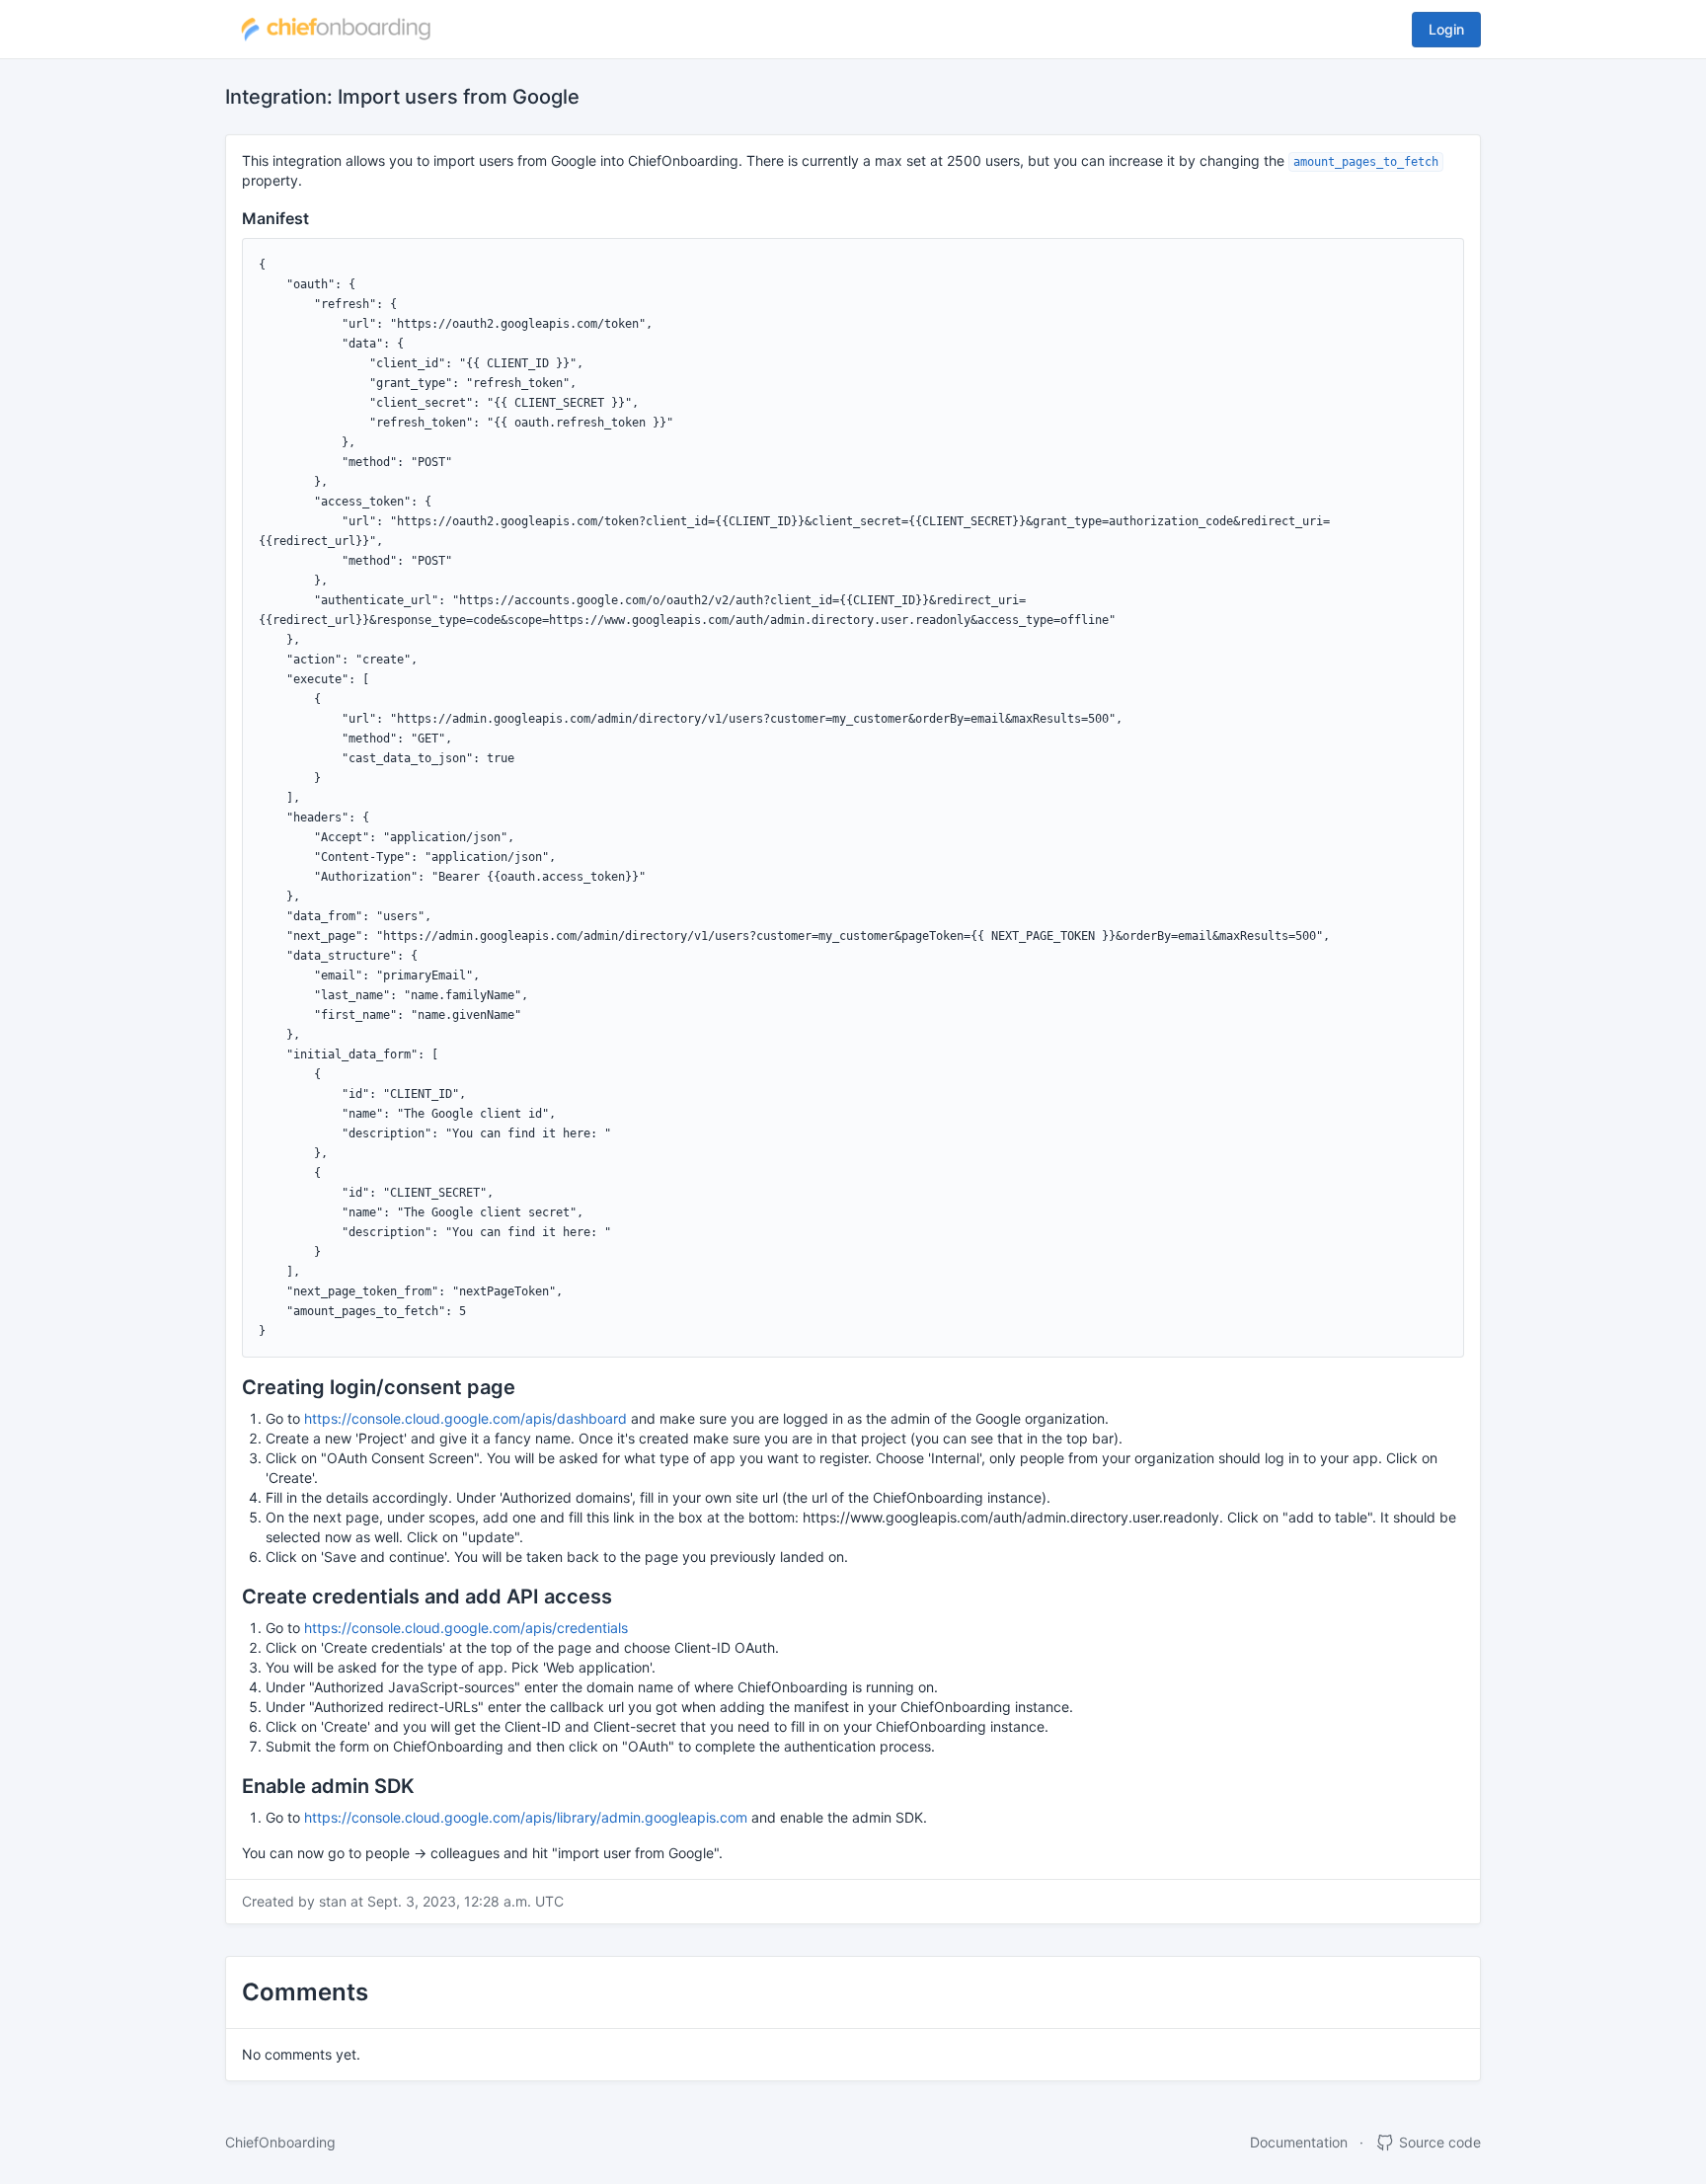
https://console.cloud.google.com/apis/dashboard (465, 1418)
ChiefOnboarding (280, 2142)
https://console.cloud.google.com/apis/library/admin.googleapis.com (526, 1817)
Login (1446, 29)
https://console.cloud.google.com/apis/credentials (466, 1628)
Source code (1438, 2142)
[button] (336, 30)
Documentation (1299, 2142)
